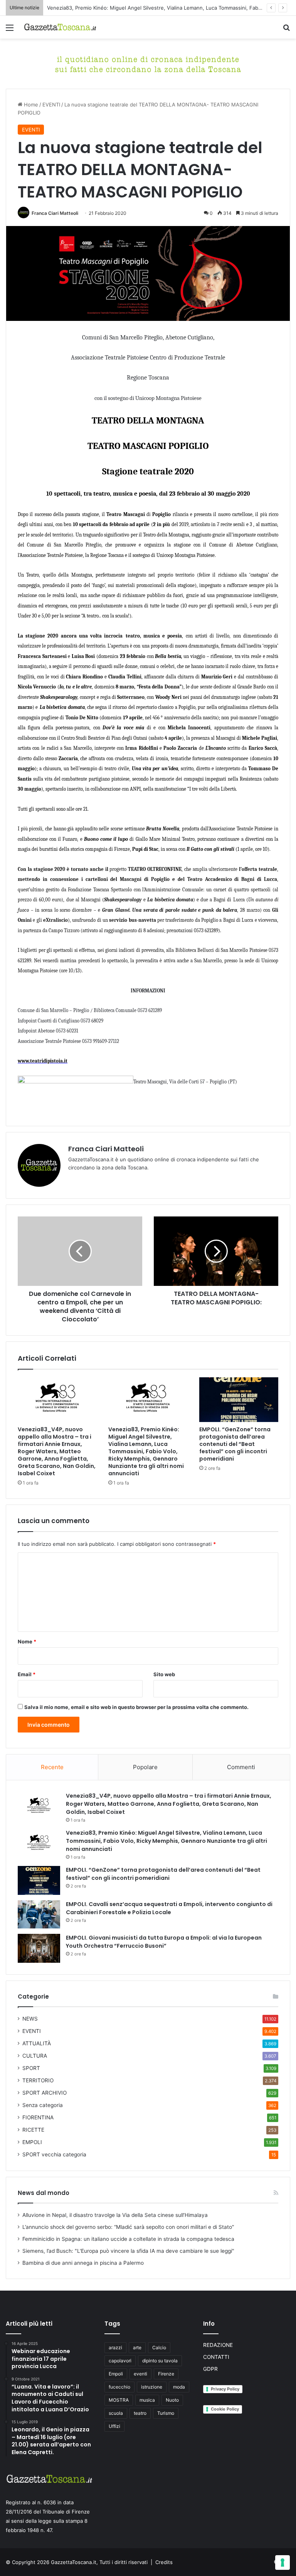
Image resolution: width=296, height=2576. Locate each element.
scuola (116, 2413)
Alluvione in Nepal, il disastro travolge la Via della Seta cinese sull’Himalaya (115, 2215)
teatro (140, 2413)
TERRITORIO (38, 2080)
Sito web (164, 1674)
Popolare (145, 1767)
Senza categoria (43, 2105)
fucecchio (119, 2387)
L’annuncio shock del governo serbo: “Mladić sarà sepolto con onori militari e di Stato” (128, 2227)
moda (179, 2387)
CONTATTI (216, 2357)
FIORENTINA (38, 2117)
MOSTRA (119, 2400)
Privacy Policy (225, 2389)
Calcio (159, 2347)
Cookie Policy (225, 2409)
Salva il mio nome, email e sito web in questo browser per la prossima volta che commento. (136, 1707)
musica (147, 2400)
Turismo (166, 2413)
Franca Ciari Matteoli (55, 213)
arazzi (115, 2347)
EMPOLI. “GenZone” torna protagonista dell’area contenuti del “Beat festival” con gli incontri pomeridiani (235, 1444)
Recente (52, 1767)
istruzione (152, 2387)
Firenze (166, 2374)
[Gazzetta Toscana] (148, 63)
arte (137, 2347)
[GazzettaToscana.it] (60, 27)
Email (27, 1674)
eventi (140, 2374)
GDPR (210, 2369)
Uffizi (114, 2426)
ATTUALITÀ (37, 2043)
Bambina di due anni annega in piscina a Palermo (83, 2263)
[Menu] (10, 30)
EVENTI (51, 105)
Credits (164, 2562)
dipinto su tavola (160, 2361)
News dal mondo (44, 2193)
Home (30, 105)
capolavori (120, 2361)
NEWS (30, 2019)
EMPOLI (32, 2142)
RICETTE (33, 2130)
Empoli (116, 2374)
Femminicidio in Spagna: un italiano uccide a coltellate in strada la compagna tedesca (128, 2239)
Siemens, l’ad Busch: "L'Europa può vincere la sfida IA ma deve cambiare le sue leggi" (128, 2251)
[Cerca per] (286, 30)
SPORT (31, 2068)
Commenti (241, 1767)
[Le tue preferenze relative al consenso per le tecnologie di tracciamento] (283, 2563)
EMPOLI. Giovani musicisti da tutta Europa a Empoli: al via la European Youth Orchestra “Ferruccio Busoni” (164, 1942)
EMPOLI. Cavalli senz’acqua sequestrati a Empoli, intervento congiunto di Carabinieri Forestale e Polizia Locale (169, 1908)
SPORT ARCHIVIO (45, 2093)
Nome (27, 1641)
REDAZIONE (218, 2345)
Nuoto (172, 2400)
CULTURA (35, 2056)
